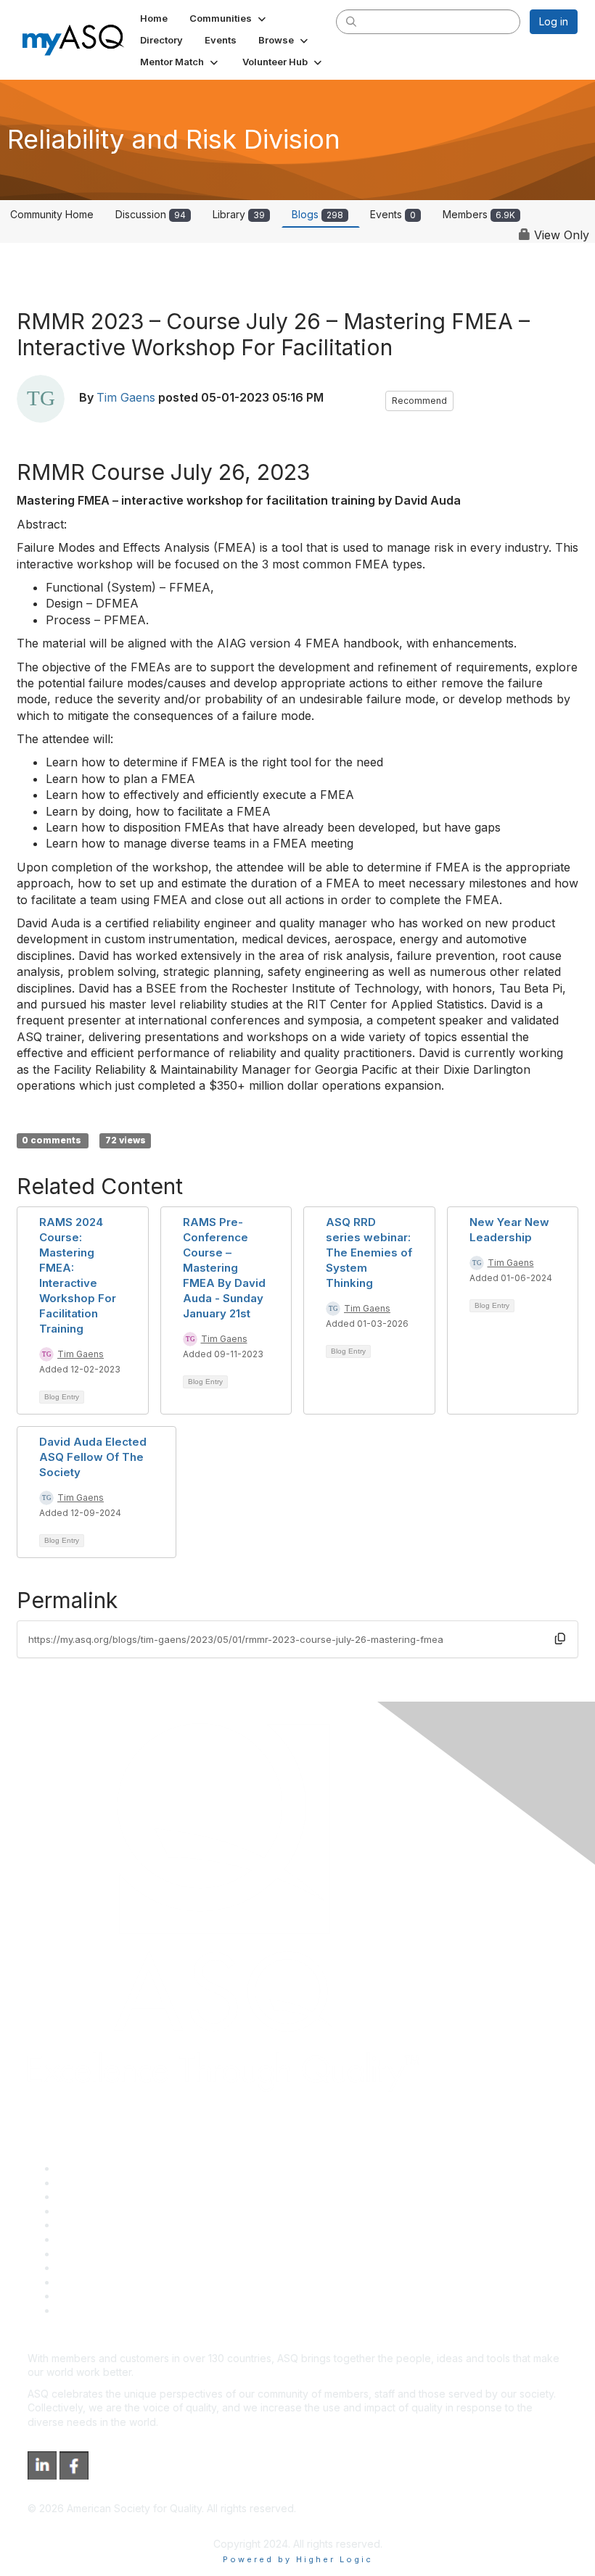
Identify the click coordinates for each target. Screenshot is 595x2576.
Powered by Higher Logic (298, 2559)
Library (239, 214)
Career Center (91, 2196)
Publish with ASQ (97, 2211)
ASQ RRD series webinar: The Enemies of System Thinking (369, 1252)
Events (393, 214)
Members (479, 214)
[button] (229, 18)
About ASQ (83, 2168)
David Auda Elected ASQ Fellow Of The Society (93, 1457)
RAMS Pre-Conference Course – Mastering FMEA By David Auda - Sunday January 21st (224, 1268)
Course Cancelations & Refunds (132, 2268)
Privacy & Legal (94, 2183)
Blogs (317, 214)
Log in (554, 21)
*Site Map (81, 2296)
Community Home (52, 214)
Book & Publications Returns (124, 2239)
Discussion (151, 214)
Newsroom (82, 2310)
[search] (351, 21)
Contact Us (83, 2254)
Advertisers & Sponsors (113, 2282)
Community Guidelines (109, 2225)
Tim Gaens (126, 398)
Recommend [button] (419, 401)
